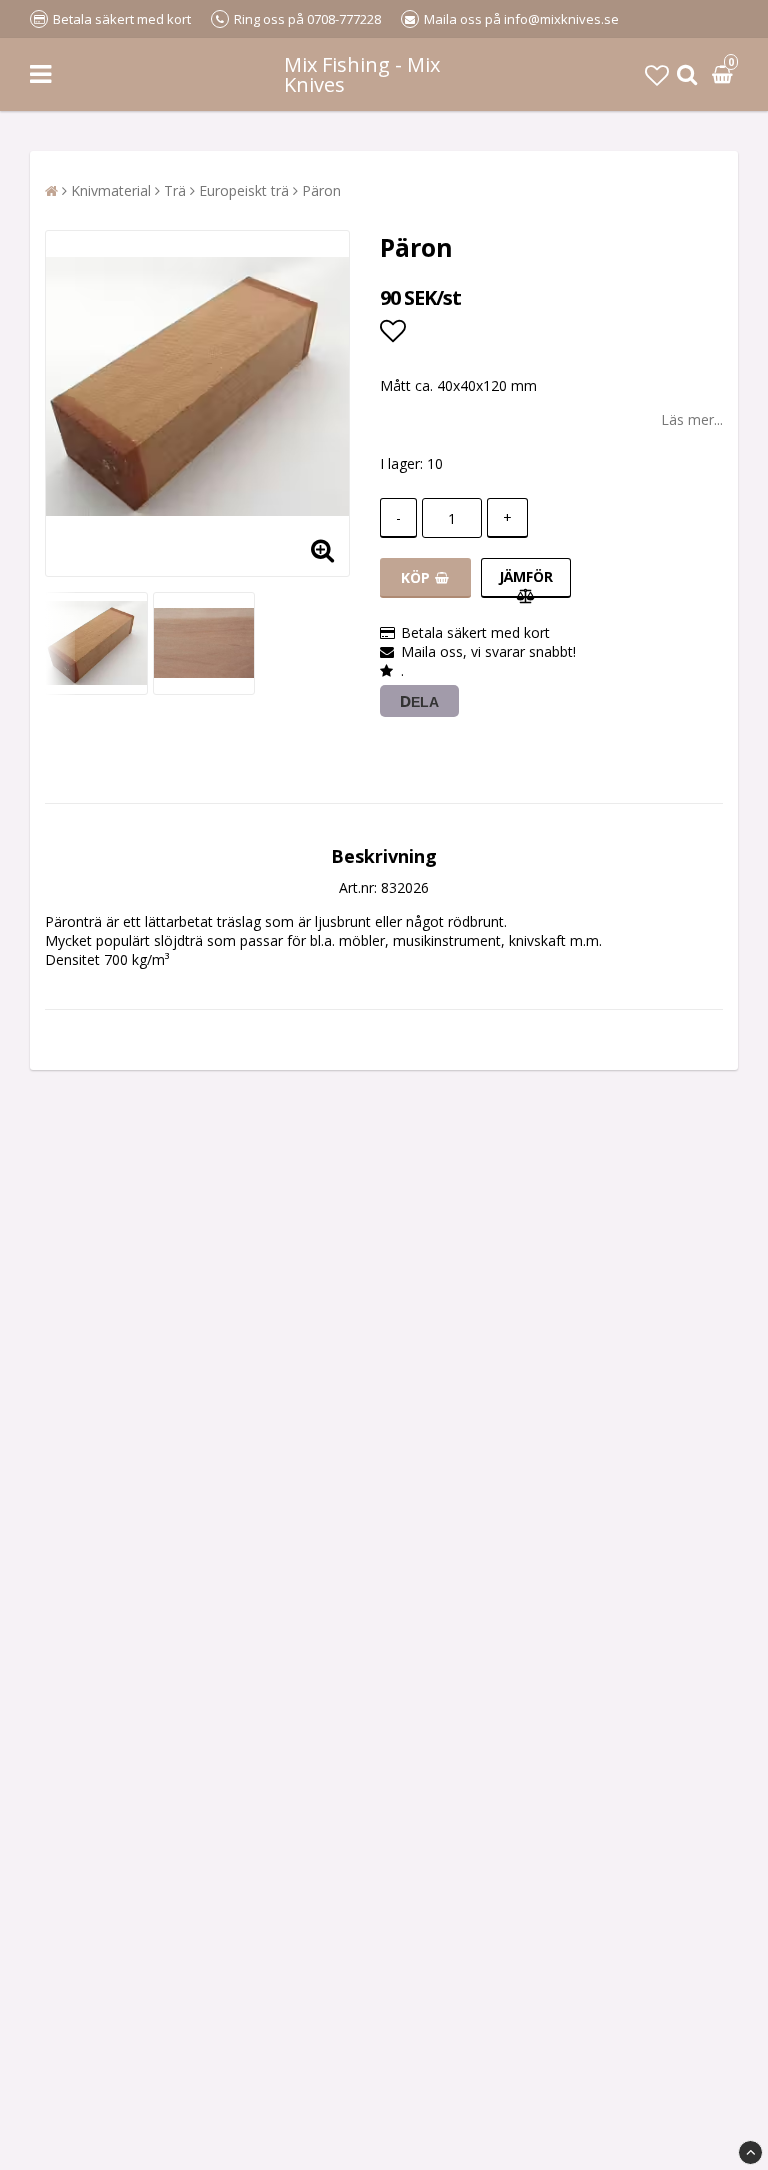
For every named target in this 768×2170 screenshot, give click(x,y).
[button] (657, 74)
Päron (321, 190)
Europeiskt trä (244, 190)
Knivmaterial (111, 190)
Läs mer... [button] (692, 419)
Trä (175, 190)
